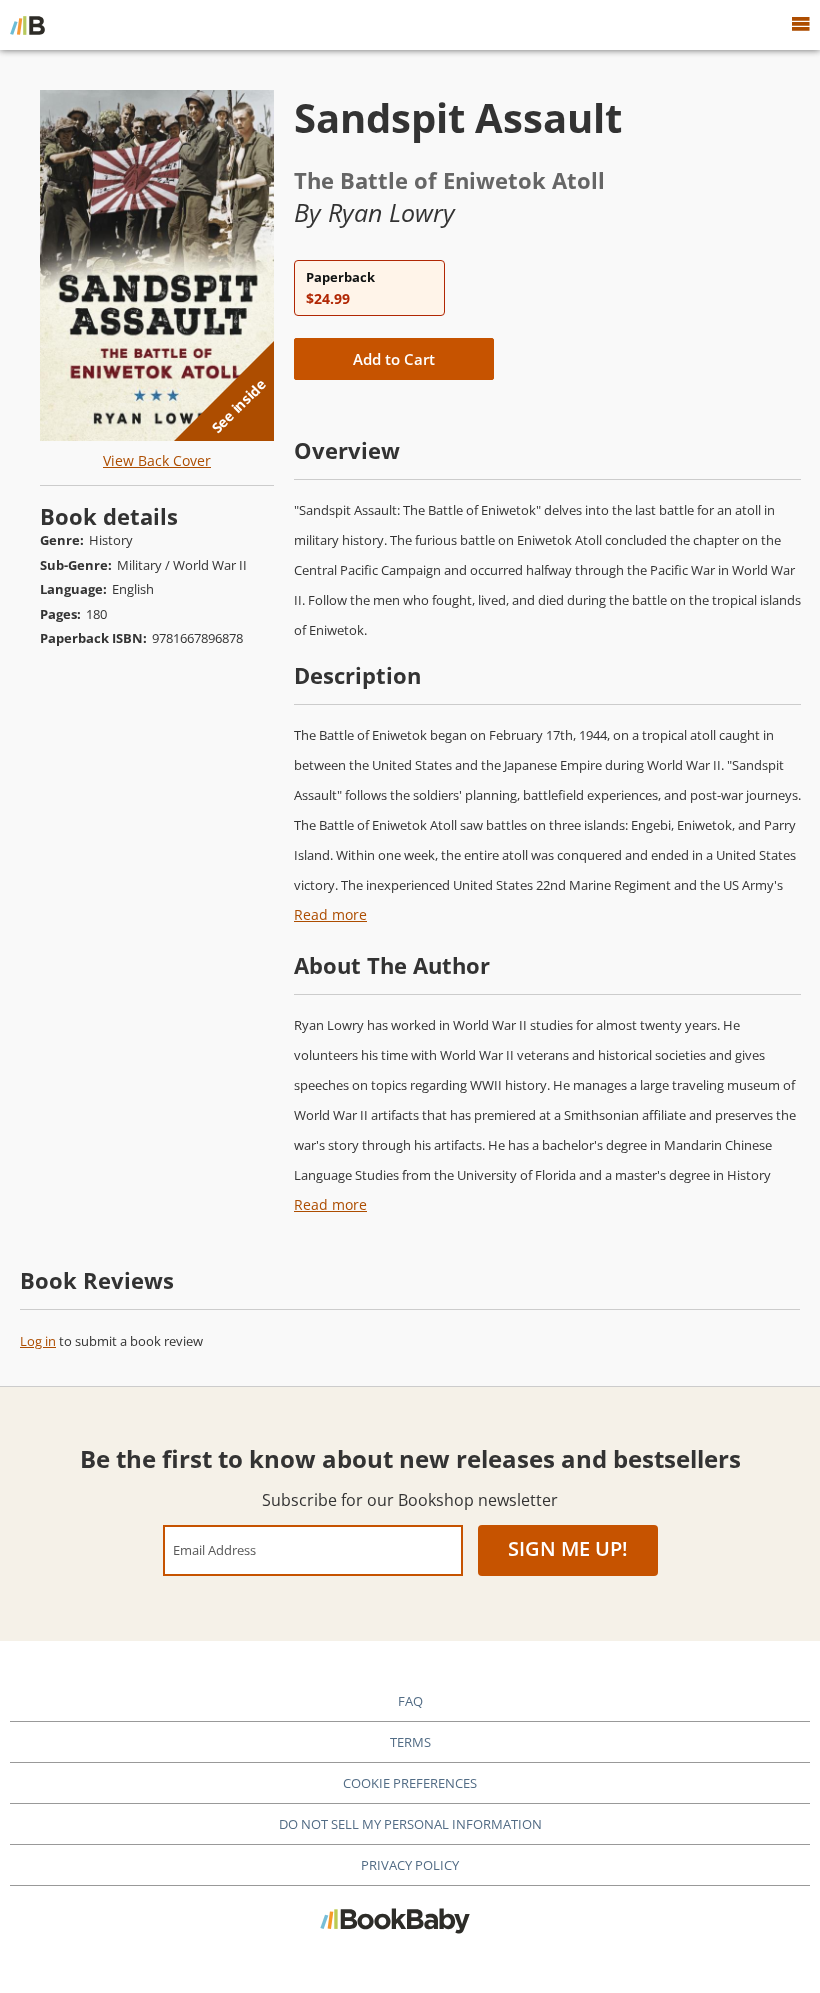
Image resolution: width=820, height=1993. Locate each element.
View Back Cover (157, 460)
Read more (330, 914)
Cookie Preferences (410, 1783)
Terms (410, 1742)
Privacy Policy (410, 1865)
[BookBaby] (27, 25)
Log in (38, 1341)
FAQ (410, 1701)
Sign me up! (568, 1548)
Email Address (214, 1549)
